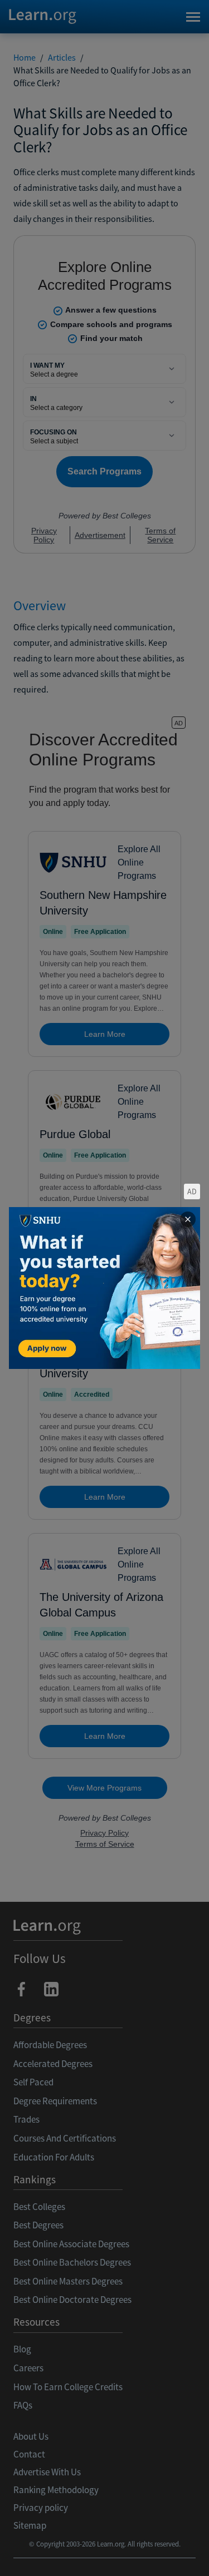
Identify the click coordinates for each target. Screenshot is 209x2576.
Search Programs (104, 2554)
